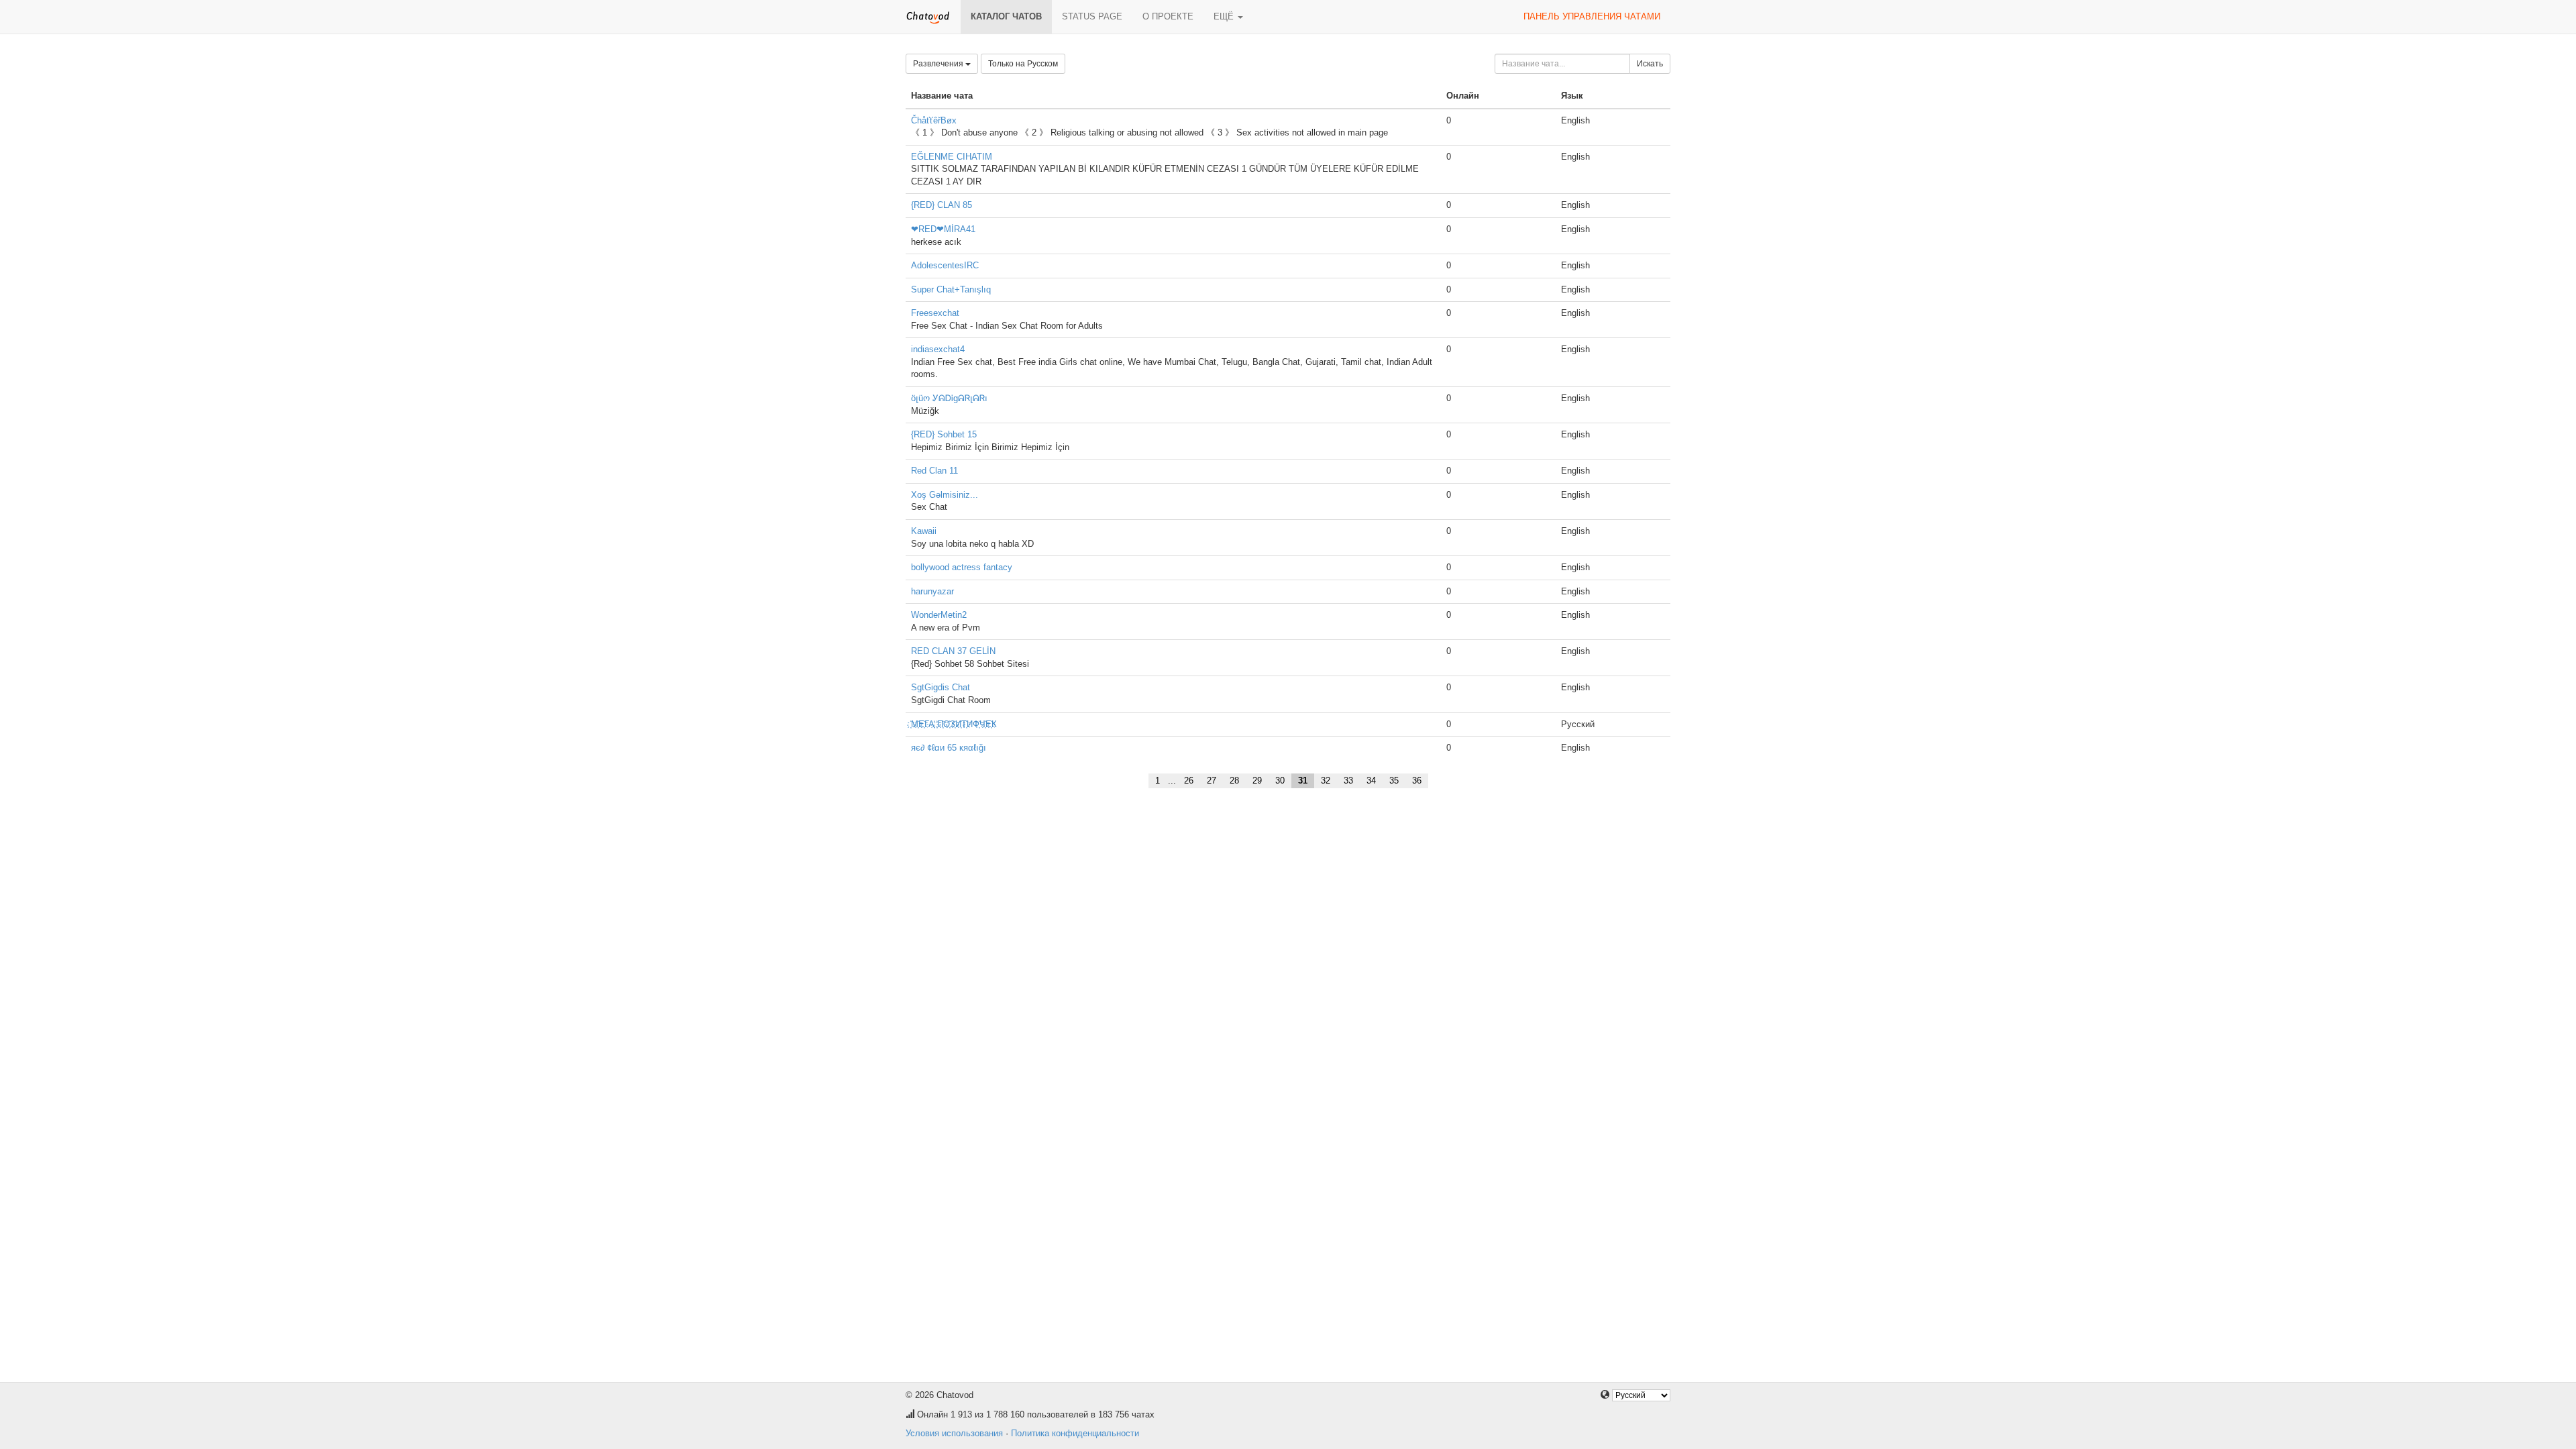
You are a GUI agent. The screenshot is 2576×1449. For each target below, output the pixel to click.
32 (1326, 781)
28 (1234, 781)
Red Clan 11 (934, 471)
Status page (1092, 16)
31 (1303, 781)
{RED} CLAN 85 (942, 205)
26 (1189, 781)
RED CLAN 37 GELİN (953, 651)
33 (1348, 781)
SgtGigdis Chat (941, 687)
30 (1280, 781)
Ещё (1225, 16)
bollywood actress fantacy (962, 567)
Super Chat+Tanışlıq (951, 289)
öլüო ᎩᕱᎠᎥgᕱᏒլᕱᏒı (949, 398)
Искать (1650, 64)
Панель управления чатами (1592, 16)
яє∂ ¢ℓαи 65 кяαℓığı (949, 748)
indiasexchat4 (938, 349)
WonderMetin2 (939, 615)
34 (1371, 781)
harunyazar (932, 591)
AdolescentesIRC (945, 265)
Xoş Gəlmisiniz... (945, 495)
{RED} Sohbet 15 (944, 434)
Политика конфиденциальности (1075, 1433)
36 (1417, 781)
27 (1212, 781)
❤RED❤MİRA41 (943, 229)
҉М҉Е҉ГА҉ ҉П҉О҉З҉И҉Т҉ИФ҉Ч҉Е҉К (954, 724)
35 (1394, 781)
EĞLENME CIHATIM (952, 157)
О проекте (1168, 16)
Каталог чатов (1006, 16)
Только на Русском (1023, 64)
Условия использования (954, 1433)
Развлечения (939, 64)
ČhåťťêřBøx (934, 120)
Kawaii (924, 531)
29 (1257, 781)
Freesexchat (935, 313)
